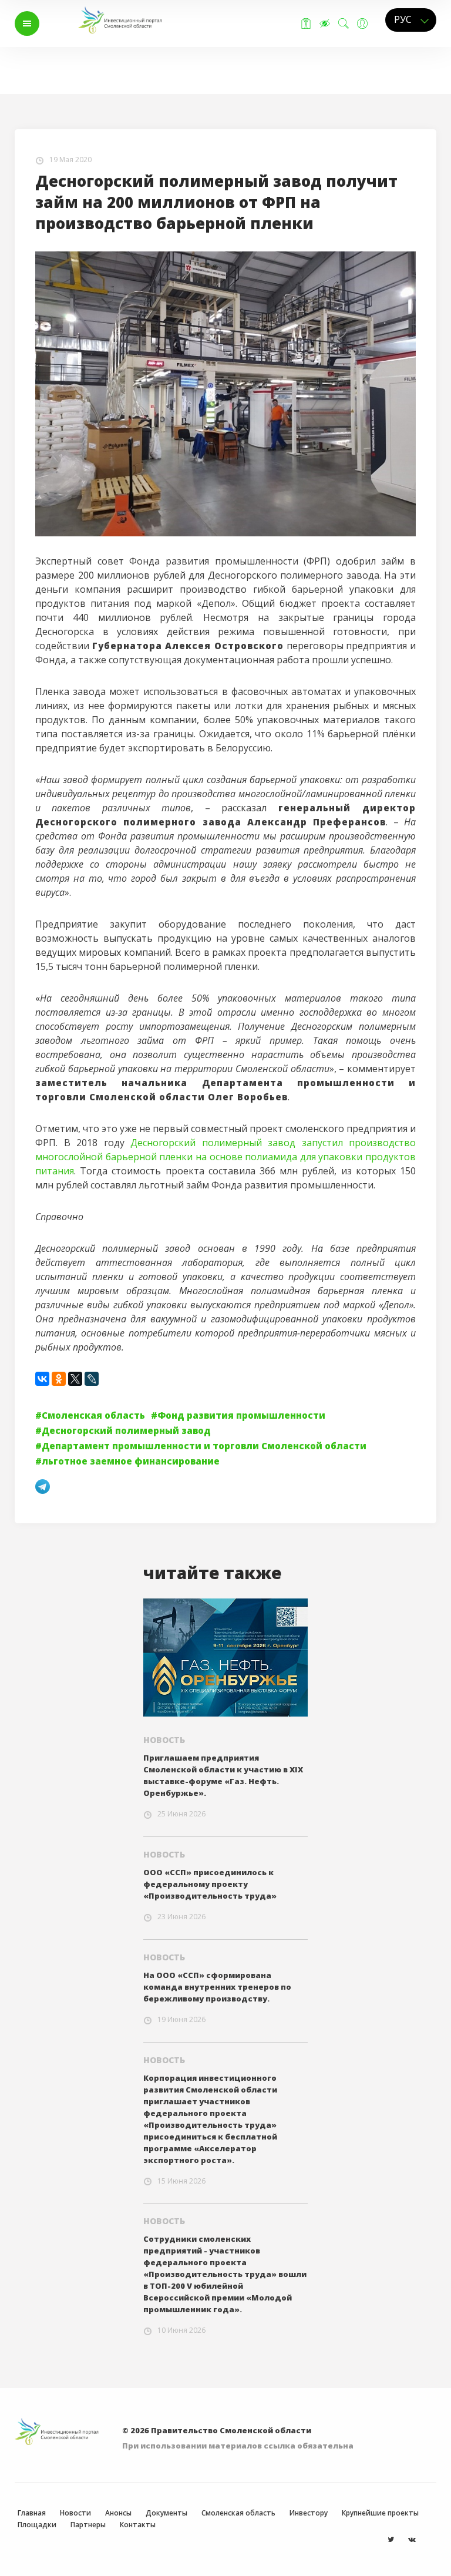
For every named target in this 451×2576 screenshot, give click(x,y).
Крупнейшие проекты (380, 2513)
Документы (166, 2513)
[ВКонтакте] (42, 1379)
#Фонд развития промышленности (238, 1415)
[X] (75, 1379)
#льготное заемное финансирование (127, 1461)
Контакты (138, 2525)
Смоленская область (238, 2513)
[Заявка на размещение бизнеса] (306, 23)
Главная (51, 56)
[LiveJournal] (92, 1379)
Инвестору (309, 2513)
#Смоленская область (90, 1415)
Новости (53, 82)
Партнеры (88, 2525)
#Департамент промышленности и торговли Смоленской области (201, 1446)
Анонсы (118, 2513)
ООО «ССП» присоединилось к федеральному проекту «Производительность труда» (210, 1884)
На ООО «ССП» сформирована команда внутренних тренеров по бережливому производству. (217, 1987)
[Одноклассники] (59, 1379)
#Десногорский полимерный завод (123, 1430)
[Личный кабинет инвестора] (362, 23)
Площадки (37, 2525)
